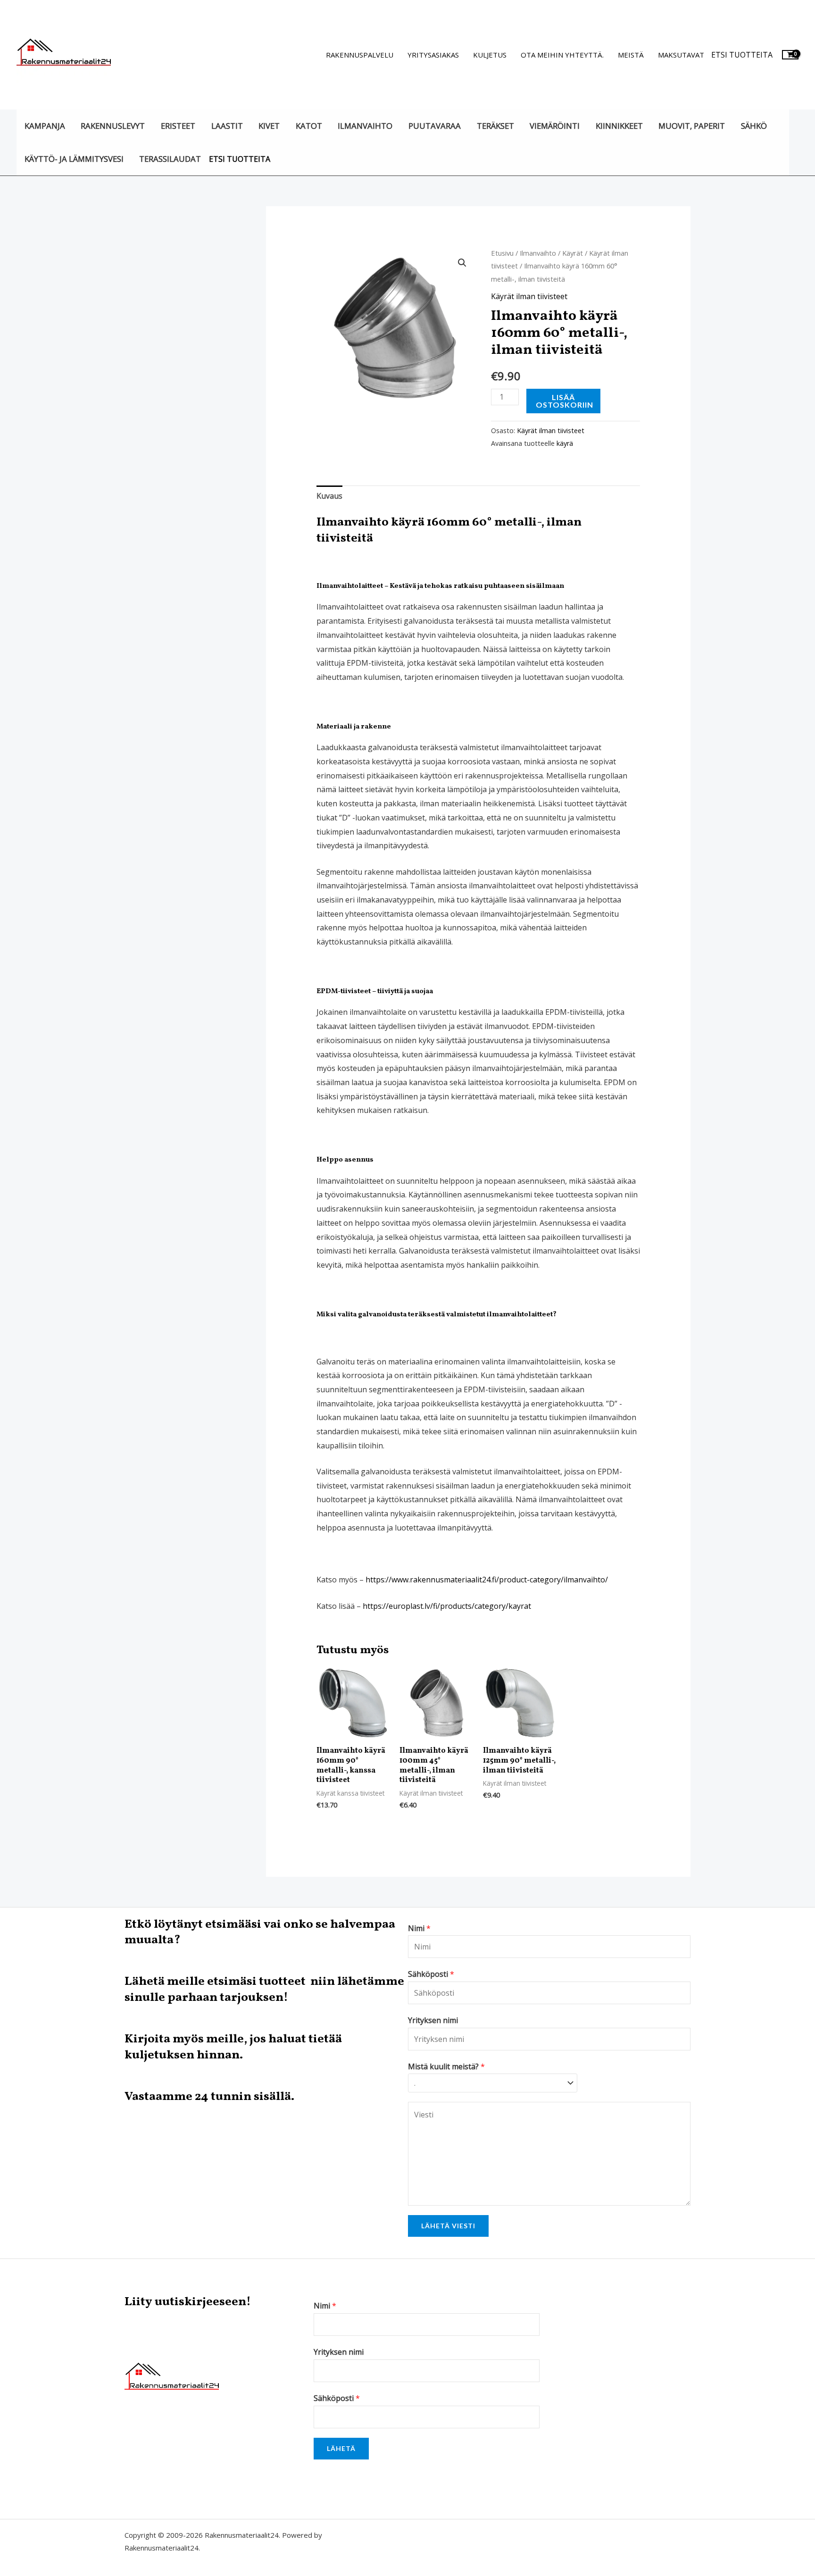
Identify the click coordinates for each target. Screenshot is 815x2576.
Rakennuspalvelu (360, 55)
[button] (462, 263)
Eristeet (178, 126)
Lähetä (341, 2448)
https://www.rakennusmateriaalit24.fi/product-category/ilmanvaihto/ (487, 1580)
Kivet (269, 126)
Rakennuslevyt (113, 126)
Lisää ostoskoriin (565, 401)
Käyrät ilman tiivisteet (529, 296)
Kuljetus (490, 55)
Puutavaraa (435, 126)
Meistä (631, 55)
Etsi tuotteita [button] (742, 55)
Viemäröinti (555, 126)
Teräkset (495, 126)
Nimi (419, 1928)
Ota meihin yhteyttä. (562, 55)
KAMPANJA (45, 126)
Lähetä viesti (448, 2226)
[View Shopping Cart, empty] (790, 54)
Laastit (227, 126)
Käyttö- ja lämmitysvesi (74, 159)
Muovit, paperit (692, 126)
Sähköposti (431, 1974)
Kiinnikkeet (619, 126)
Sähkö (754, 126)
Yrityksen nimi (433, 2020)
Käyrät (573, 253)
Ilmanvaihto (365, 126)
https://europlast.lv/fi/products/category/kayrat (447, 1606)
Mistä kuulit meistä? (446, 2066)
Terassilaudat (170, 159)
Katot (309, 126)
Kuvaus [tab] (329, 496)
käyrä (565, 443)
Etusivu (502, 253)
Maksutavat (681, 55)
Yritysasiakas (433, 55)
